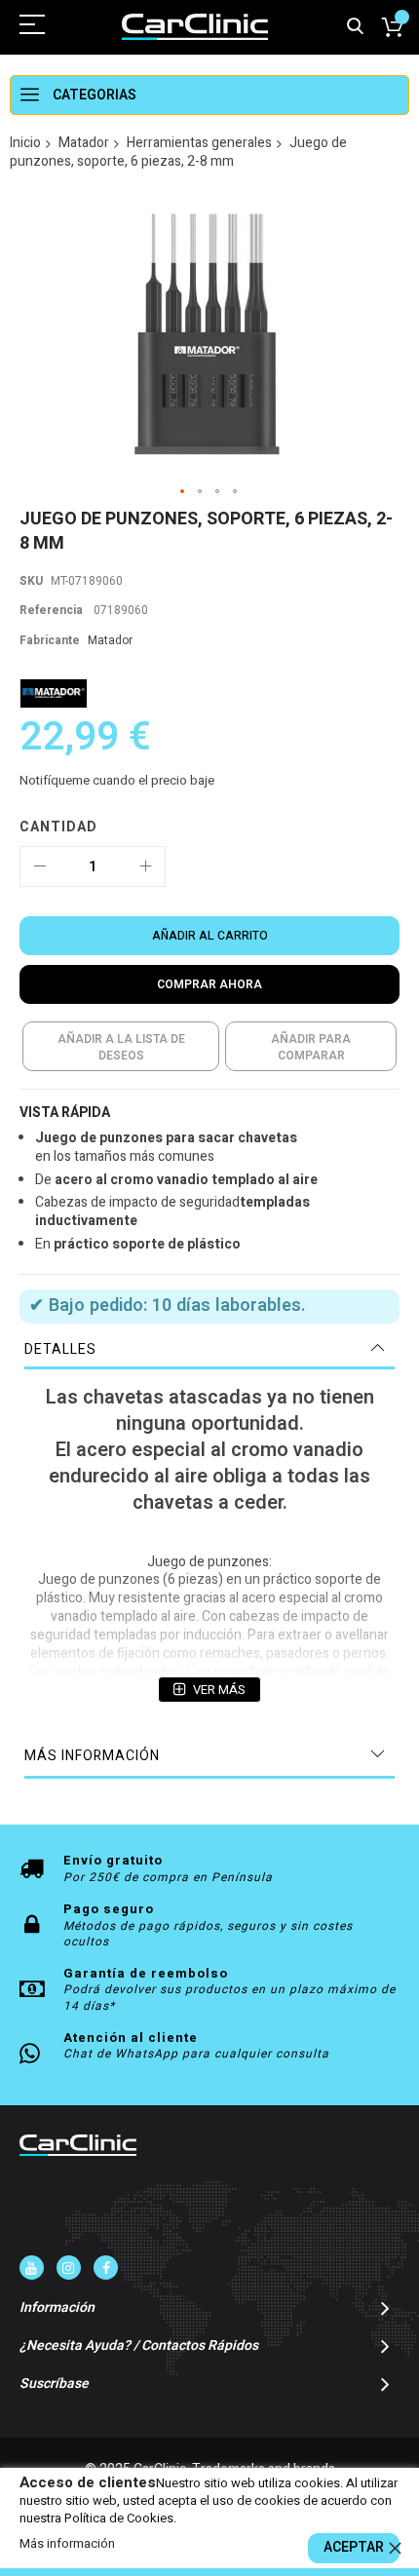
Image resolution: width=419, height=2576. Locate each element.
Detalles (60, 1349)
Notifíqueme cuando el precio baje (117, 780)
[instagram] (69, 2268)
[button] (183, 492)
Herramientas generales (199, 143)
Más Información (92, 1756)
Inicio (25, 143)
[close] (395, 2548)
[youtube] (32, 2268)
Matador (84, 143)
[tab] (209, 1350)
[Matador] (54, 693)
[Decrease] (40, 866)
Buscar (355, 27)
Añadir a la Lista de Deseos (121, 1047)
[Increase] (145, 866)
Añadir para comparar (311, 1047)
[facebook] (106, 2268)
